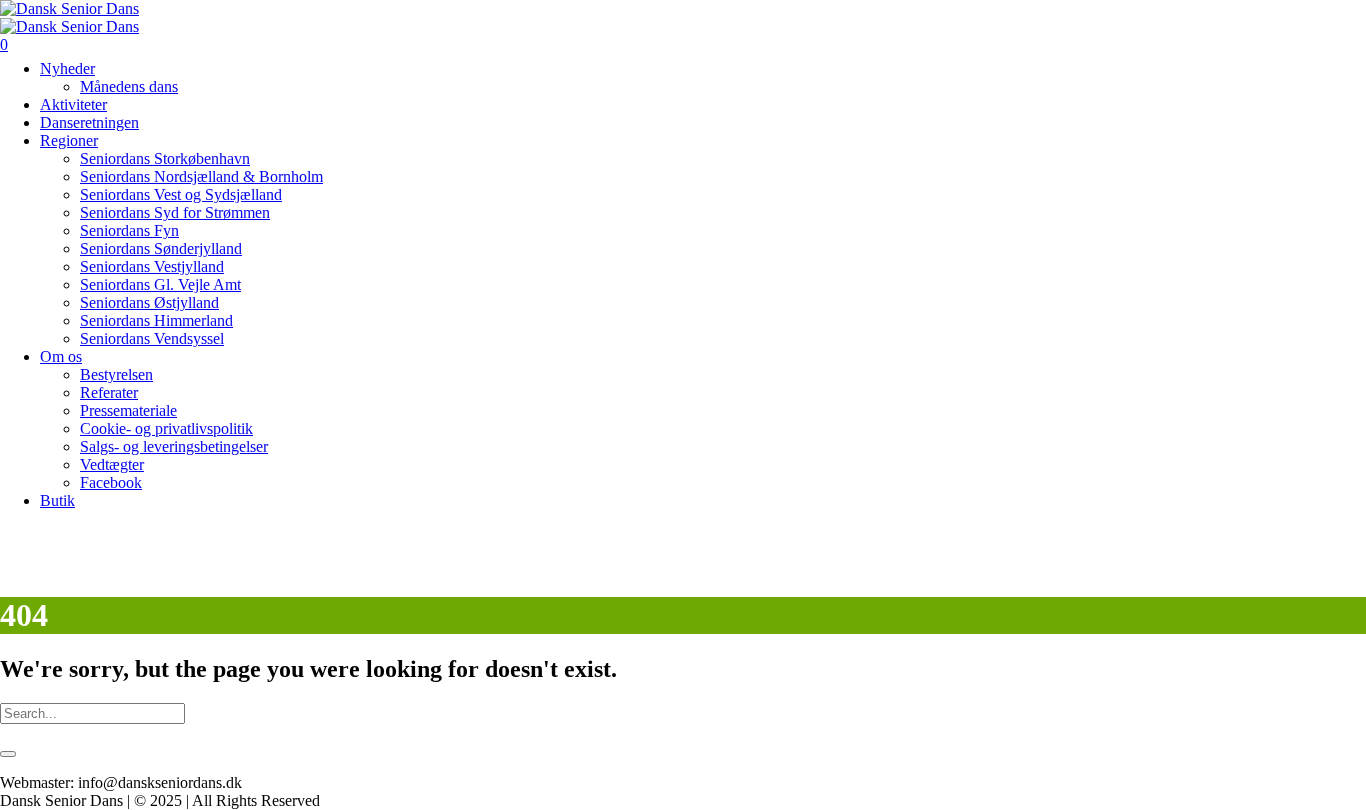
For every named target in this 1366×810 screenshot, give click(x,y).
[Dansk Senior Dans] (69, 17)
